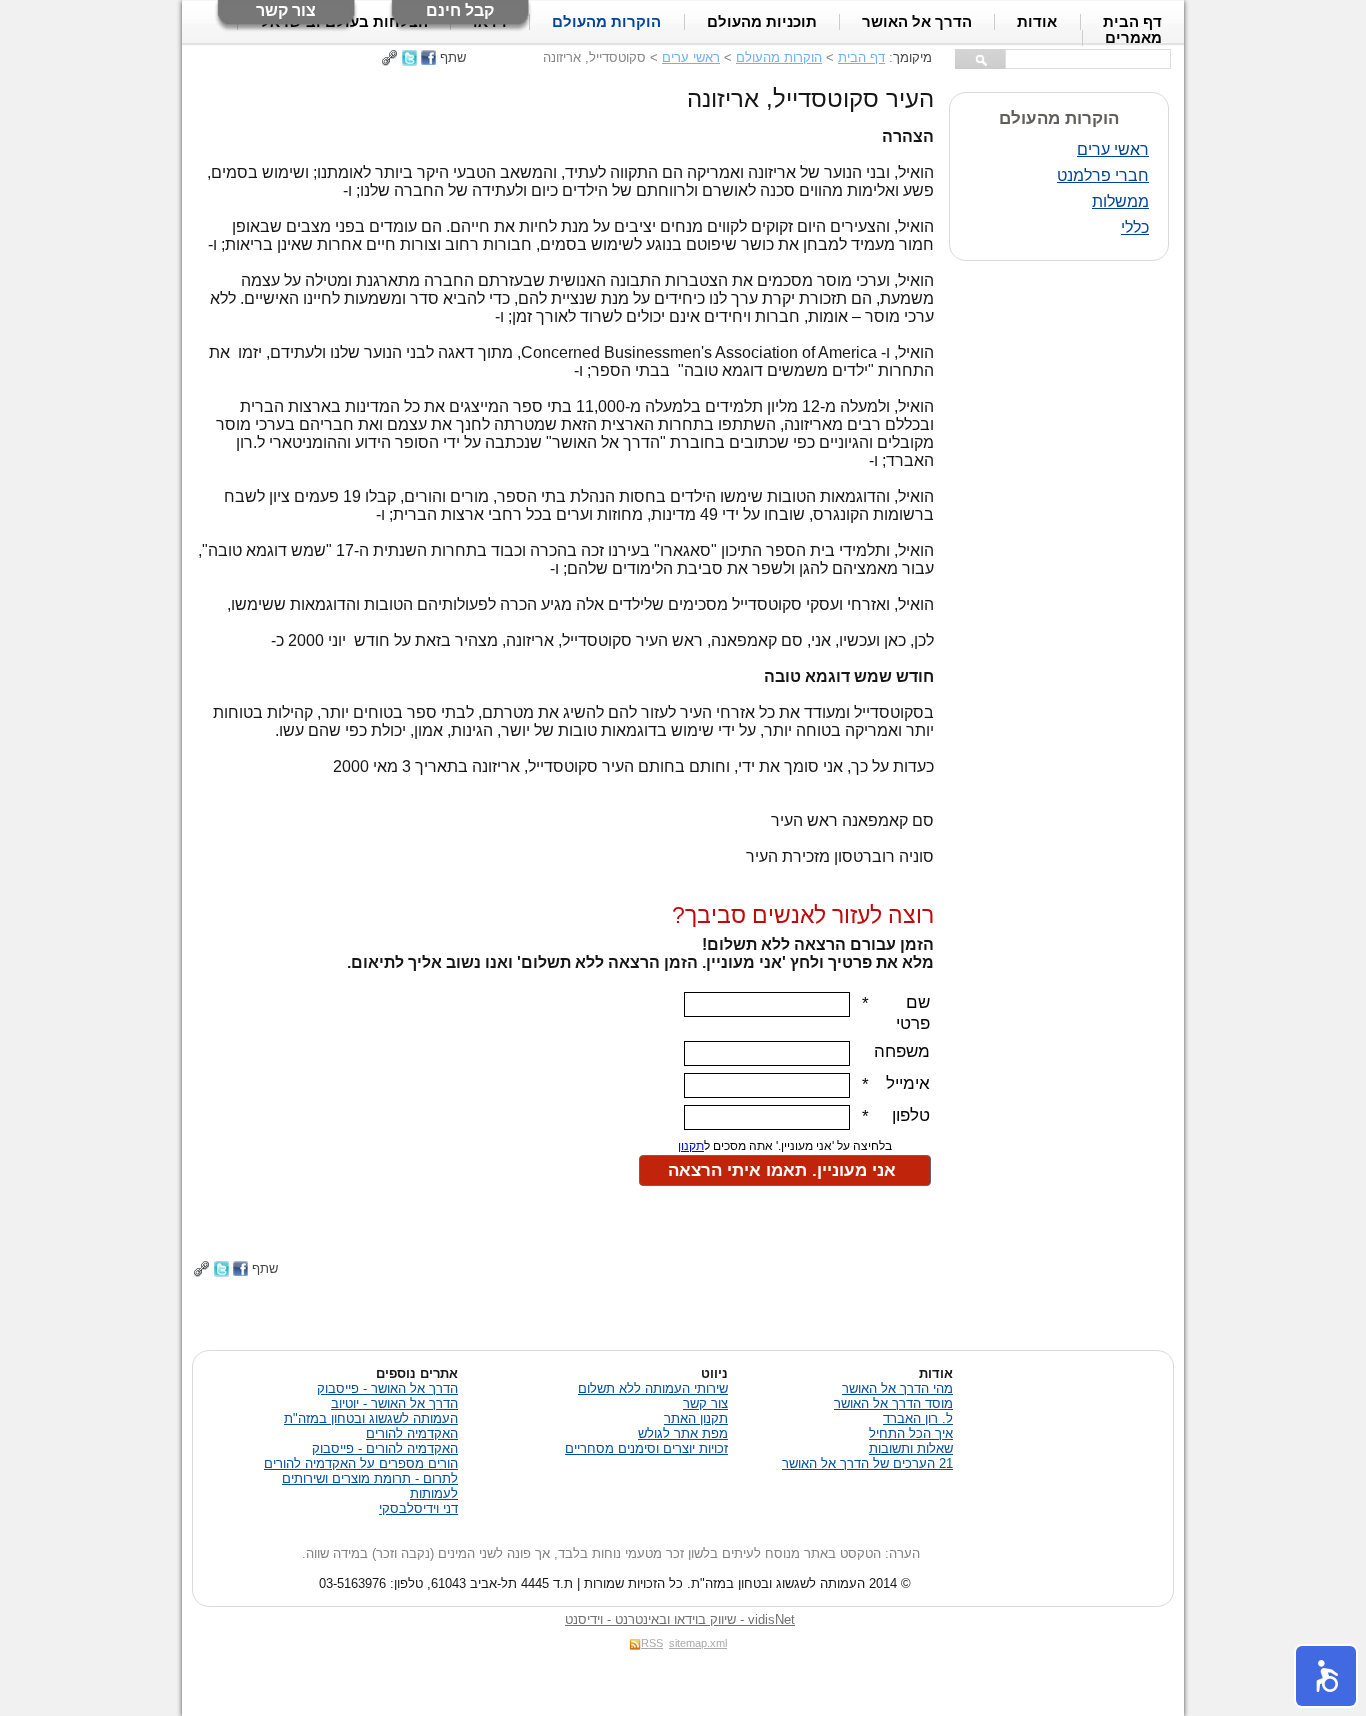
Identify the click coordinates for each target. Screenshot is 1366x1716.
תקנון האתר (696, 1418)
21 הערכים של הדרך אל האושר (867, 1463)
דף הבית (861, 57)
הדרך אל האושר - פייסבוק (387, 1388)
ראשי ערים (691, 57)
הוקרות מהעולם (779, 57)
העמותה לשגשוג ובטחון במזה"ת (371, 1418)
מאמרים (1133, 38)
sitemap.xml (698, 1643)
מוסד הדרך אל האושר (893, 1403)
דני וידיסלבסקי (418, 1508)
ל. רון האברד (918, 1418)
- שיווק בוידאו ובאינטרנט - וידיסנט (680, 1619)
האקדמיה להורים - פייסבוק (385, 1448)
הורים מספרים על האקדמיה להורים (361, 1463)
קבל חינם (460, 10)
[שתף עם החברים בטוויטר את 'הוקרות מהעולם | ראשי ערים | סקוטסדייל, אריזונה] (409, 57)
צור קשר (286, 10)
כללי (1135, 227)
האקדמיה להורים (412, 1433)
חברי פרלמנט (1103, 175)
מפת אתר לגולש (683, 1433)
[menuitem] (1133, 38)
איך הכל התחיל (911, 1433)
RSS (652, 1643)
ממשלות (1120, 201)
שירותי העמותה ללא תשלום (653, 1388)
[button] (1326, 1676)
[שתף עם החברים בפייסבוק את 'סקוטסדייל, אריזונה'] (428, 57)
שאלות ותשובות (911, 1448)
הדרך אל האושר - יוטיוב (394, 1403)
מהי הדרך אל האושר (897, 1388)
